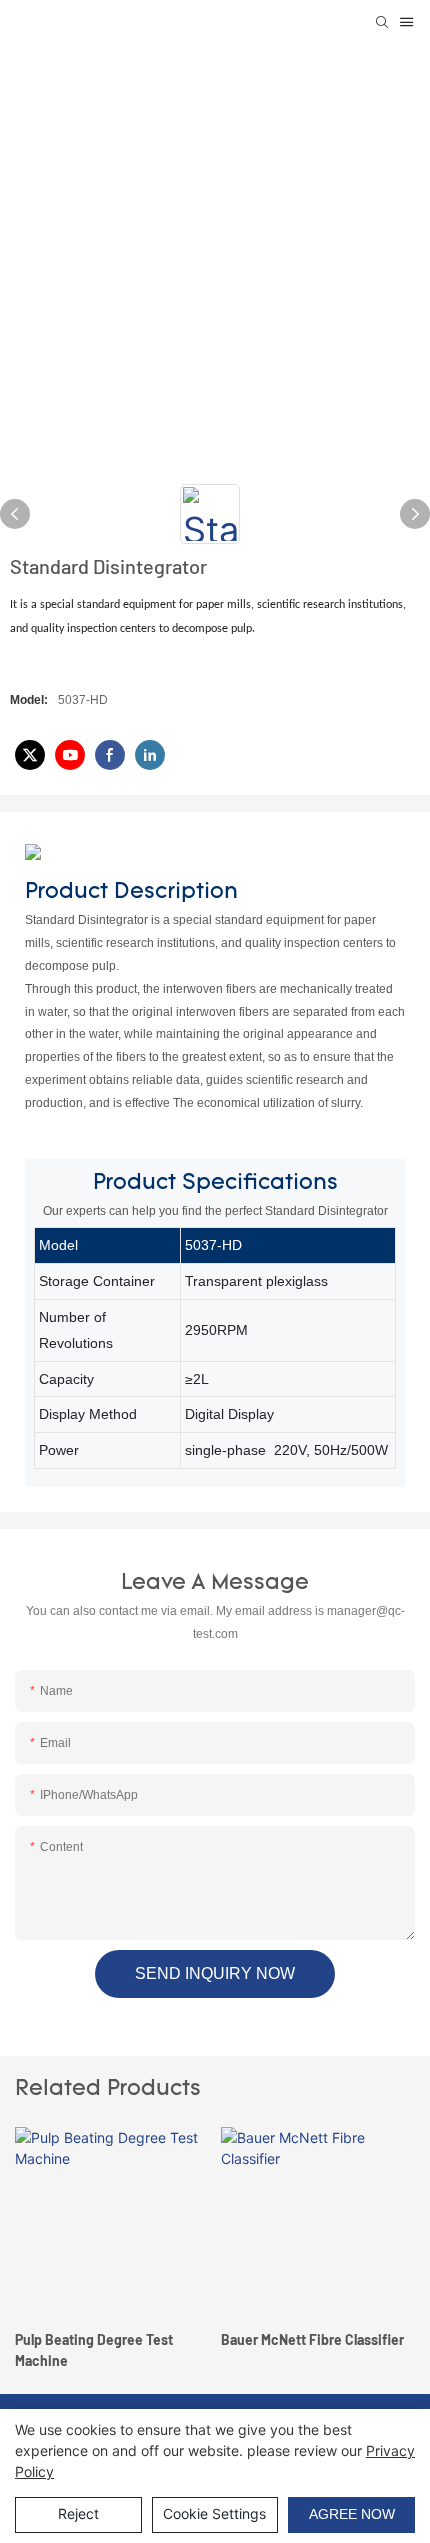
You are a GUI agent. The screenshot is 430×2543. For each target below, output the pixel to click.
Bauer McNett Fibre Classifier (159, 2339)
